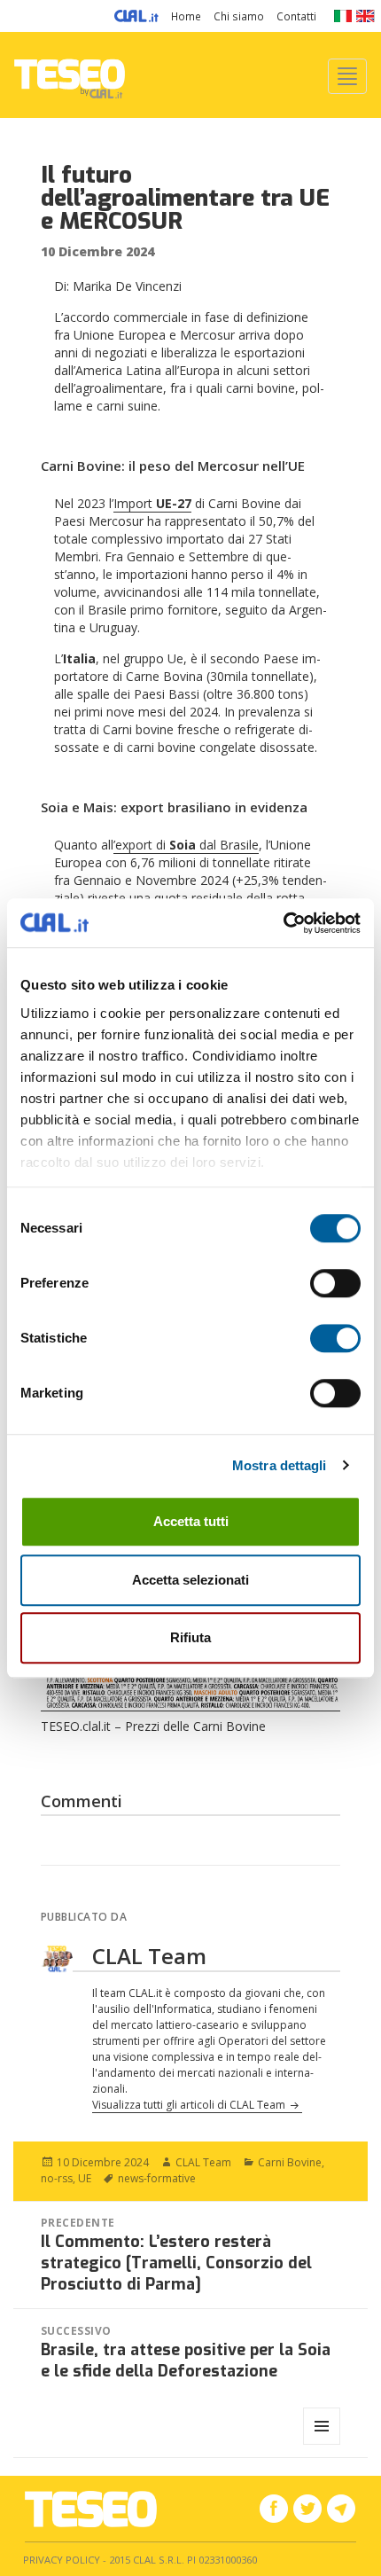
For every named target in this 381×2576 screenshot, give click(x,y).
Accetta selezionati (190, 1580)
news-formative (157, 2178)
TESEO (70, 75)
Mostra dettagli (280, 1465)
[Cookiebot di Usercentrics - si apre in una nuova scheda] (283, 923)
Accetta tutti (191, 1521)
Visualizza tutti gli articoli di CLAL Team (190, 2105)
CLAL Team (203, 2162)
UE (85, 2178)
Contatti (296, 16)
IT (342, 16)
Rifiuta (190, 1637)
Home (186, 16)
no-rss (57, 2178)
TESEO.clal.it (91, 2509)
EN (365, 16)
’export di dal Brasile (186, 845)
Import (152, 503)
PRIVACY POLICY (62, 2560)
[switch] (335, 1283)
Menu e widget (322, 2444)
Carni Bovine (290, 2162)
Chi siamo (239, 16)
